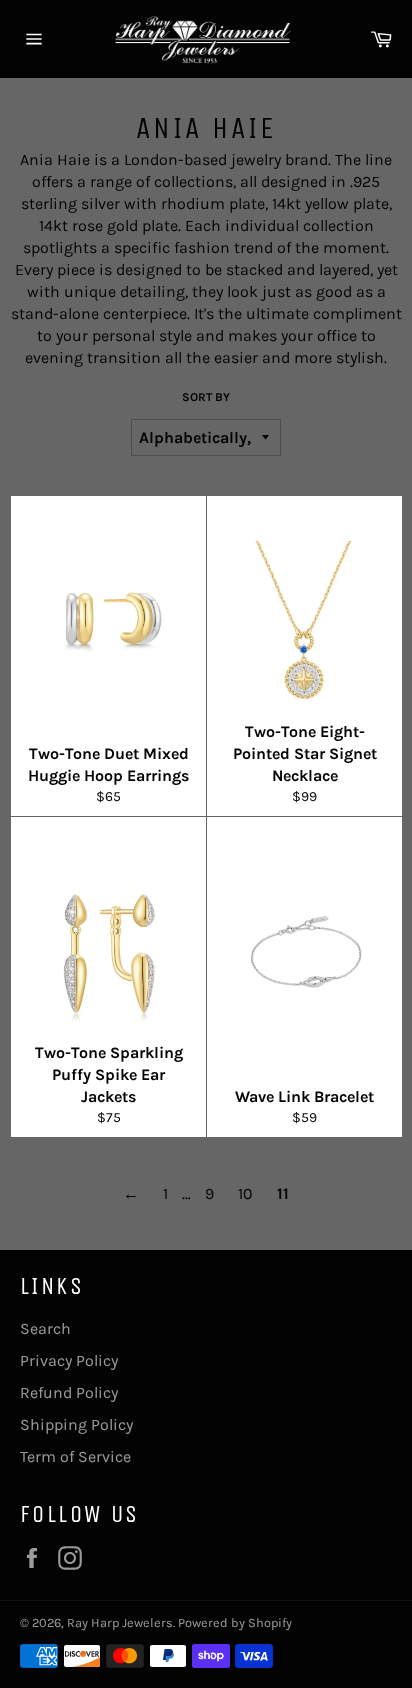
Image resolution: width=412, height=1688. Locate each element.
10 (245, 1193)
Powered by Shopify (235, 1622)
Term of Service (75, 1456)
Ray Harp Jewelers (120, 1622)
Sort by (206, 397)
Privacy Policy (69, 1360)
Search (45, 1328)
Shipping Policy (76, 1424)
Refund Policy (69, 1392)
